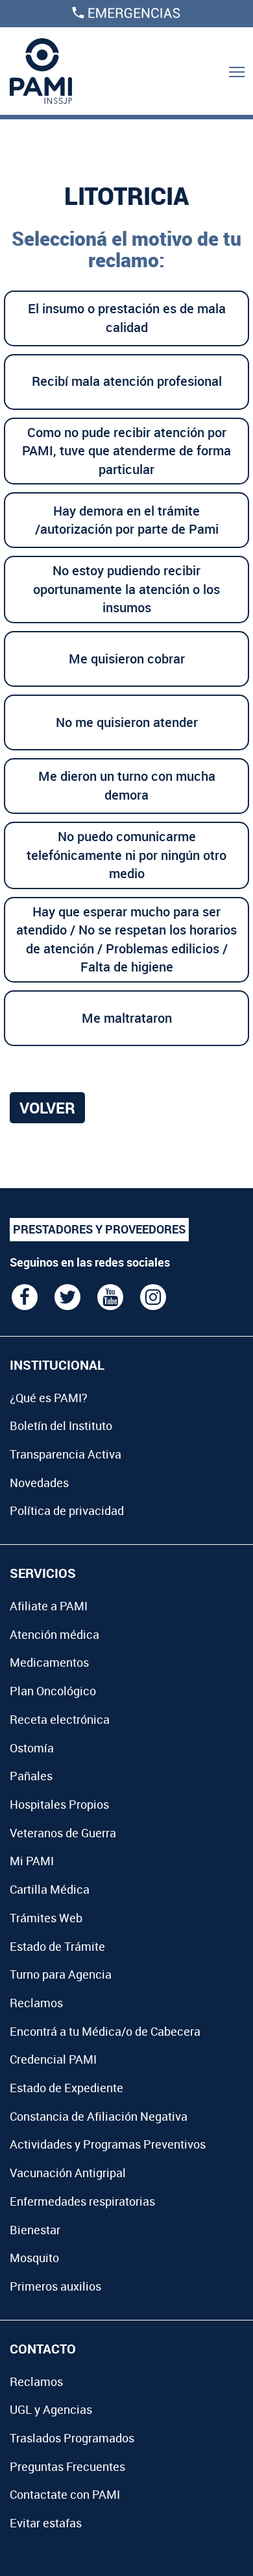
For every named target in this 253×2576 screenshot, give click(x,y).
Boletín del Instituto (61, 1425)
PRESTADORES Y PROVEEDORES (99, 1229)
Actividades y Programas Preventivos (108, 2144)
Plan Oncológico (53, 1691)
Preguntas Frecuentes (67, 2466)
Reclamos (36, 2003)
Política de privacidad (67, 1510)
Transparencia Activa (66, 1454)
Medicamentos (49, 1662)
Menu (237, 71)
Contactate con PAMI (65, 2494)
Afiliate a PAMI (49, 1606)
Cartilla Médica (50, 1889)
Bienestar (35, 2230)
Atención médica (54, 1634)
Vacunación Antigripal (68, 2173)
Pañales (31, 1776)
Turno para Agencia (61, 1974)
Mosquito (34, 2258)
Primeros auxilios (55, 2286)
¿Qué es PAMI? (49, 1398)
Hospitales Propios (59, 1804)
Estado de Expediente (66, 2088)
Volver (47, 1108)
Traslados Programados (72, 2438)
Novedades (39, 1483)
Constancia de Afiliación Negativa (99, 2116)
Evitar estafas (46, 2523)
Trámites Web (46, 1918)
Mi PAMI (32, 1861)
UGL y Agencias (51, 2409)
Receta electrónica (60, 1719)
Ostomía (32, 1748)
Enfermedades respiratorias (82, 2201)
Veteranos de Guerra (63, 1833)
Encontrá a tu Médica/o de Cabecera (105, 2031)
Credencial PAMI (53, 2059)
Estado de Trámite (57, 1946)
